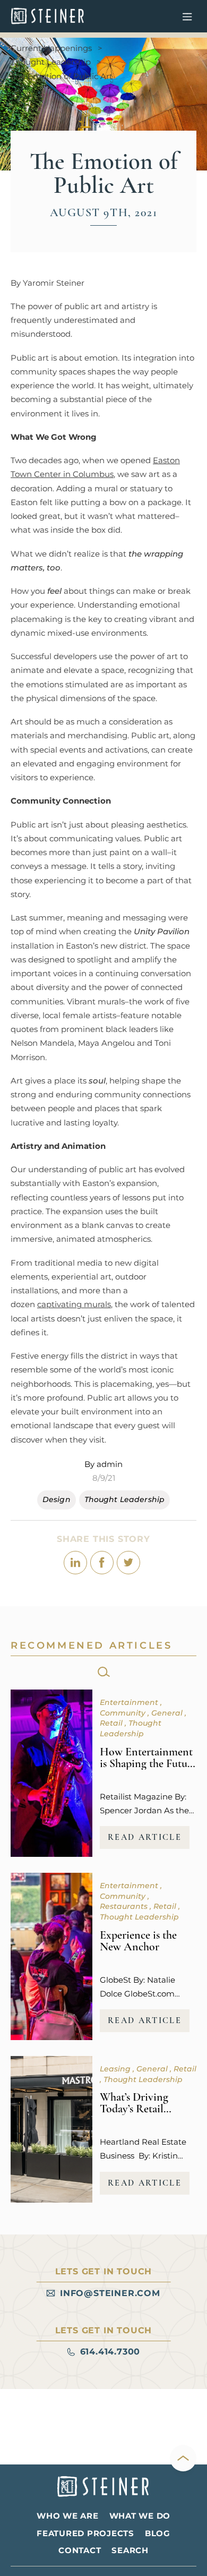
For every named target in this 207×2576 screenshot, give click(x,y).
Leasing (116, 2069)
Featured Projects (85, 2533)
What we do (140, 2516)
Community (124, 1713)
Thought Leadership (51, 62)
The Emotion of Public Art (62, 76)
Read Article (145, 1837)
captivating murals (74, 1304)
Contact (80, 2550)
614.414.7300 (110, 2352)
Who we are (68, 2516)
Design (57, 1499)
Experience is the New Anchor (138, 1941)
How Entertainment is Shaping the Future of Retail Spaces (148, 1763)
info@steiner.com (110, 2293)
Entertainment (130, 1702)
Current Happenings (51, 48)
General (168, 1713)
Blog (158, 2533)
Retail (112, 1723)
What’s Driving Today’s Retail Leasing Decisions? (145, 2109)
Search (130, 2550)
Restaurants (125, 1906)
